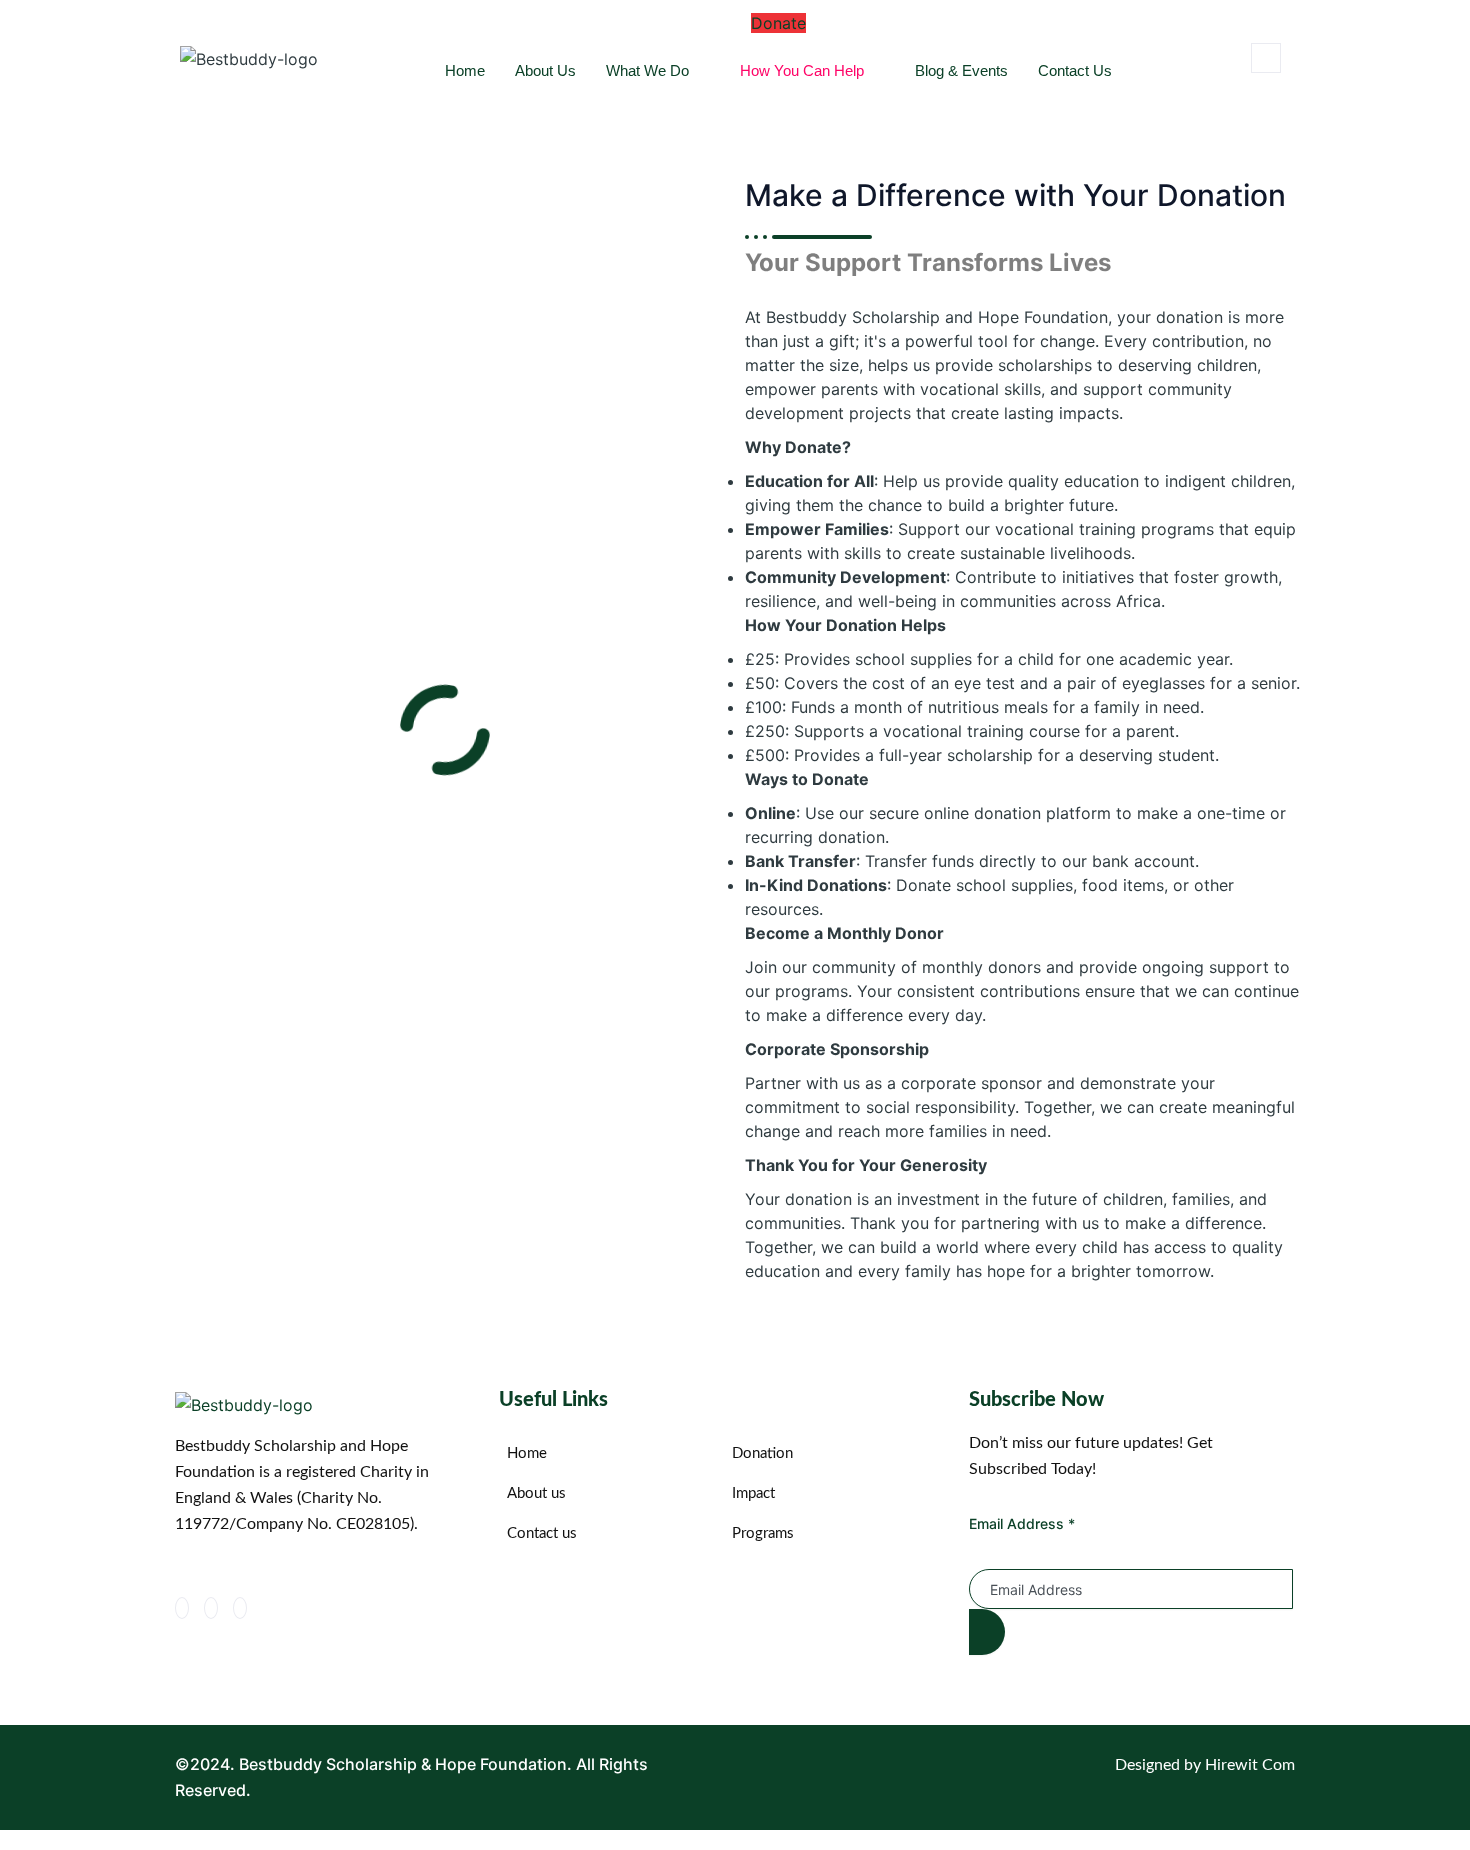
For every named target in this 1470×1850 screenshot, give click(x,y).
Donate (778, 23)
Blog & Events (961, 70)
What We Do (647, 70)
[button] (1266, 58)
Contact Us (1075, 70)
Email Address (1022, 1523)
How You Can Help (802, 70)
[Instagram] (240, 1608)
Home (465, 70)
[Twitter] (211, 1608)
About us (545, 70)
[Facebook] (182, 1608)
